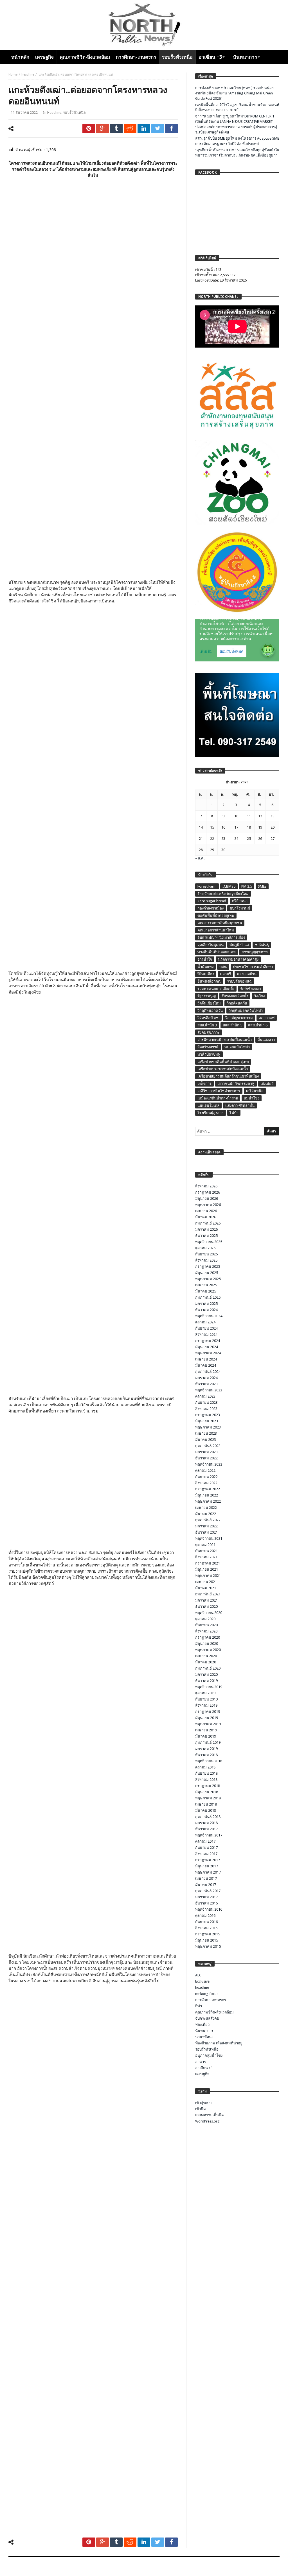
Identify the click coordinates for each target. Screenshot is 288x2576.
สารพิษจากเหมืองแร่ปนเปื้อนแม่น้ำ (225, 1040)
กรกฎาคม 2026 (208, 1192)
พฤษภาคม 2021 (208, 1576)
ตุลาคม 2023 (205, 1396)
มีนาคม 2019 (206, 1736)
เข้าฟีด (200, 2109)
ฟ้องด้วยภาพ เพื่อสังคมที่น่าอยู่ (219, 2043)
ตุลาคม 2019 (205, 1693)
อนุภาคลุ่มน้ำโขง (209, 2055)
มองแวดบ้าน (247, 974)
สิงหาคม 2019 (206, 1705)
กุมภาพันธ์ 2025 (208, 1297)
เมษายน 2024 (206, 1359)
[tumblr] (116, 129)
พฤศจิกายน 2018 (209, 1761)
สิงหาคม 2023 (206, 1409)
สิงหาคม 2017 (206, 1854)
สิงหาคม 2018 (206, 1780)
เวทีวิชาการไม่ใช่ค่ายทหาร (219, 1091)
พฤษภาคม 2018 (208, 1798)
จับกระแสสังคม (207, 2018)
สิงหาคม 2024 (206, 1335)
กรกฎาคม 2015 (208, 1934)
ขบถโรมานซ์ (240, 908)
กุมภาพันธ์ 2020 (208, 1668)
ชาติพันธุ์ (262, 945)
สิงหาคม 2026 (206, 1186)
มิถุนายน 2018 (207, 1792)
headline (28, 75)
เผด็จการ (204, 1084)
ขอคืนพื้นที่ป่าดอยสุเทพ (216, 916)
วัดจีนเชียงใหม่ (209, 1003)
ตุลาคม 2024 (205, 1322)
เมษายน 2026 (206, 1211)
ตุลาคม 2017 (205, 1841)
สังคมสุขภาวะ (209, 1032)
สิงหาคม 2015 (206, 1928)
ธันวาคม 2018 (206, 1755)
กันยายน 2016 (206, 1922)
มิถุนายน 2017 (207, 1866)
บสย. (223, 967)
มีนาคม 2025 (206, 1291)
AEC (198, 1975)
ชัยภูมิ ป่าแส (239, 945)
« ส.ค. (200, 858)
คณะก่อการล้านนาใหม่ (216, 930)
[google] (103, 129)
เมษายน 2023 (206, 1433)
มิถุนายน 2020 (207, 1644)
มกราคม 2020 (206, 1674)
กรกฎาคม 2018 (208, 1786)
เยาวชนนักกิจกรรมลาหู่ (236, 1084)
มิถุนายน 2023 (207, 1421)
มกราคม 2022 (206, 1526)
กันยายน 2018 (206, 1773)
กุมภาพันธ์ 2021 (208, 1594)
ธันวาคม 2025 (206, 1236)
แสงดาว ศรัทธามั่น (240, 1106)
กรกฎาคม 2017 (208, 1860)
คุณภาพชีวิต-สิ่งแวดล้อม (214, 2012)
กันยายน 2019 (206, 1699)
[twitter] (158, 129)
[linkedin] (144, 129)
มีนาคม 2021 (206, 1588)
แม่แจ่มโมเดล (208, 1106)
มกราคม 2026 (206, 1229)
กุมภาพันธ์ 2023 (208, 1446)
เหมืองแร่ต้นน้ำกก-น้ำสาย (218, 1098)
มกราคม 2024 (206, 1378)
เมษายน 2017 (206, 1878)
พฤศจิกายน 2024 (209, 1316)
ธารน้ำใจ (205, 959)
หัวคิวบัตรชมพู (209, 1054)
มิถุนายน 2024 (207, 1347)
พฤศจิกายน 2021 (209, 1538)
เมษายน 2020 (206, 1656)
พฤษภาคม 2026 (208, 1205)
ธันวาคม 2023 (206, 1384)
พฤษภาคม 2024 (208, 1353)
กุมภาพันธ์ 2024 (208, 1372)
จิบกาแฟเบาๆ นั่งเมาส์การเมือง (221, 937)
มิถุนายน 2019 (207, 1718)
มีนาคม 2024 (206, 1365)
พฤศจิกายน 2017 (209, 1835)
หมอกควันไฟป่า (237, 1047)
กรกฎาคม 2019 (208, 1712)
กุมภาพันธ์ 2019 (208, 1742)
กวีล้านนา (240, 901)
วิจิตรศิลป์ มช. (208, 1018)
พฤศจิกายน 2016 (209, 1909)
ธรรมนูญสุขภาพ (255, 952)
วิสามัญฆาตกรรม (239, 1018)
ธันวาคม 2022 (206, 1458)
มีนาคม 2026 (206, 1217)
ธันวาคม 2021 (206, 1532)
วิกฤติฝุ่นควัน (237, 1003)
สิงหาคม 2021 (206, 1557)
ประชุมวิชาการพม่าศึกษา (253, 967)
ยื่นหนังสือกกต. (209, 981)
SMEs (262, 886)
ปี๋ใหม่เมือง (206, 974)
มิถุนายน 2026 (207, 1199)
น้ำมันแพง (205, 967)
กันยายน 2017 (206, 1848)
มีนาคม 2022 (206, 1514)
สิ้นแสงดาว (266, 1040)
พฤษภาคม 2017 (208, 1872)
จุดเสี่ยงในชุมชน (211, 945)
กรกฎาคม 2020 (208, 1637)
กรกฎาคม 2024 (208, 1341)
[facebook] (171, 129)
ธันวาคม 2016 (206, 1903)
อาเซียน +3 (204, 2068)
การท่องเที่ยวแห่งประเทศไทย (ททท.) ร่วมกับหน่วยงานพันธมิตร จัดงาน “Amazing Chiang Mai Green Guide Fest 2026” (234, 93)
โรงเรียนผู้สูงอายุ (211, 1113)
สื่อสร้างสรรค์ (208, 1047)
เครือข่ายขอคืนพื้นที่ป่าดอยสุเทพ (223, 1062)
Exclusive (202, 1981)
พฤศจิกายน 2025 (209, 1242)
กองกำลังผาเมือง (211, 908)
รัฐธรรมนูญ (207, 996)
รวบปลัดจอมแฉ (239, 981)
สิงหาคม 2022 (206, 1483)
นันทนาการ (204, 2031)
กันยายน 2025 (206, 1254)
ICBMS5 (229, 886)
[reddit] (130, 129)
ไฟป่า (234, 1113)
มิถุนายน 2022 (207, 1495)
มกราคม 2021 (206, 1600)
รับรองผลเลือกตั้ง (235, 996)
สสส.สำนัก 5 (232, 1025)
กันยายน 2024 (206, 1328)
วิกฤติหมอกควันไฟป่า (246, 1011)
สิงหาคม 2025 (206, 1260)
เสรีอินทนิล (255, 1091)
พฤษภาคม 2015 (208, 1946)
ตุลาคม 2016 (205, 1916)
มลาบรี (225, 974)
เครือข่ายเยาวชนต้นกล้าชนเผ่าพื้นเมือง (228, 1076)
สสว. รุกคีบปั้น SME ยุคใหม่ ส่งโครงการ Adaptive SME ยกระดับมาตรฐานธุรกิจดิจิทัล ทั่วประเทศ (237, 141)
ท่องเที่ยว (202, 2025)
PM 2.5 (247, 886)
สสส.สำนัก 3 (207, 1025)
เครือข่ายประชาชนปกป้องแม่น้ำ (223, 1069)
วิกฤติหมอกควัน (210, 1011)
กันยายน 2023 (206, 1402)
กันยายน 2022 (206, 1477)
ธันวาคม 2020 (206, 1606)
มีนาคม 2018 (206, 1810)
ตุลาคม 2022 (205, 1470)
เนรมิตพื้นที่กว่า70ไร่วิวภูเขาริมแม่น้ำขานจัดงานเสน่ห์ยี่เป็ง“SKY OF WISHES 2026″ (237, 107)
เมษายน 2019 (206, 1730)
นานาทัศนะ (204, 2037)
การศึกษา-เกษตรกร (211, 2000)
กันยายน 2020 (206, 1625)
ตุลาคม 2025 (205, 1248)
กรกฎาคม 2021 (208, 1563)
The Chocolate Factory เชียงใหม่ (223, 894)
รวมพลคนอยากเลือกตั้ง (216, 989)
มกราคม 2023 (206, 1452)
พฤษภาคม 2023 (208, 1427)
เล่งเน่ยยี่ (267, 1084)
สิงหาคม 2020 (206, 1631)
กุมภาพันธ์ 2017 (208, 1891)
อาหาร (201, 2062)
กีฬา (199, 2006)
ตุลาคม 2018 (205, 1767)
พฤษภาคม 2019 (208, 1724)
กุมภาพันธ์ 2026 (208, 1223)
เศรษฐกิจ (202, 2074)
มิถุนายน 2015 (207, 1940)
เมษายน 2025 (206, 1285)
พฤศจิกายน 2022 (209, 1464)
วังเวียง (259, 996)
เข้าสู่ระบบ (203, 2103)
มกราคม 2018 (206, 1823)
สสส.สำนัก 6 (258, 1025)
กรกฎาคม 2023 (208, 1415)
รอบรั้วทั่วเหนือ (74, 113)
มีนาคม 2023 (206, 1440)
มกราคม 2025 (206, 1304)
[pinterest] (89, 129)
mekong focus (207, 1994)
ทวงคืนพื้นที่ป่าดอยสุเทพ (217, 952)
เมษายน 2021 (206, 1582)
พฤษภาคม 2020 (208, 1650)
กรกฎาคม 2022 (208, 1489)
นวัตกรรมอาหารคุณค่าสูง (238, 959)
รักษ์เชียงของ (251, 989)
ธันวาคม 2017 (206, 1829)
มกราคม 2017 (206, 1897)
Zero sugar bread (212, 901)
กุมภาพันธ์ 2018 (208, 1817)
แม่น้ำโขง (252, 1098)
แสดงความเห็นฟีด (209, 2115)
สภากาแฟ (267, 1018)
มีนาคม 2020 (206, 1662)
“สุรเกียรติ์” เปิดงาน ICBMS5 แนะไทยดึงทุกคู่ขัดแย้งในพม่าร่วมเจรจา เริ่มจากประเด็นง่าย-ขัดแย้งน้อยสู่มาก (237, 153)
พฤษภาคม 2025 (208, 1279)
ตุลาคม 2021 (205, 1545)
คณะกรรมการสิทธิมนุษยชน (220, 923)
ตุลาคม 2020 (205, 1619)
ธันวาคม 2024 (206, 1310)
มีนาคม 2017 (206, 1885)
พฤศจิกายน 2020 (209, 1613)
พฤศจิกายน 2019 (209, 1687)
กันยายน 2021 (206, 1551)
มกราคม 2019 (206, 1749)
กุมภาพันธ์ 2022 (208, 1520)
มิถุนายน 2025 (207, 1273)
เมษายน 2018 (206, 1804)
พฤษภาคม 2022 (208, 1501)
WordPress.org (207, 2121)
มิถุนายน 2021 (207, 1569)
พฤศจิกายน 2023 (209, 1390)
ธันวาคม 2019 (206, 1681)
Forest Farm (207, 886)
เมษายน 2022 (206, 1508)
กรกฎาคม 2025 (208, 1267)
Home (13, 75)
